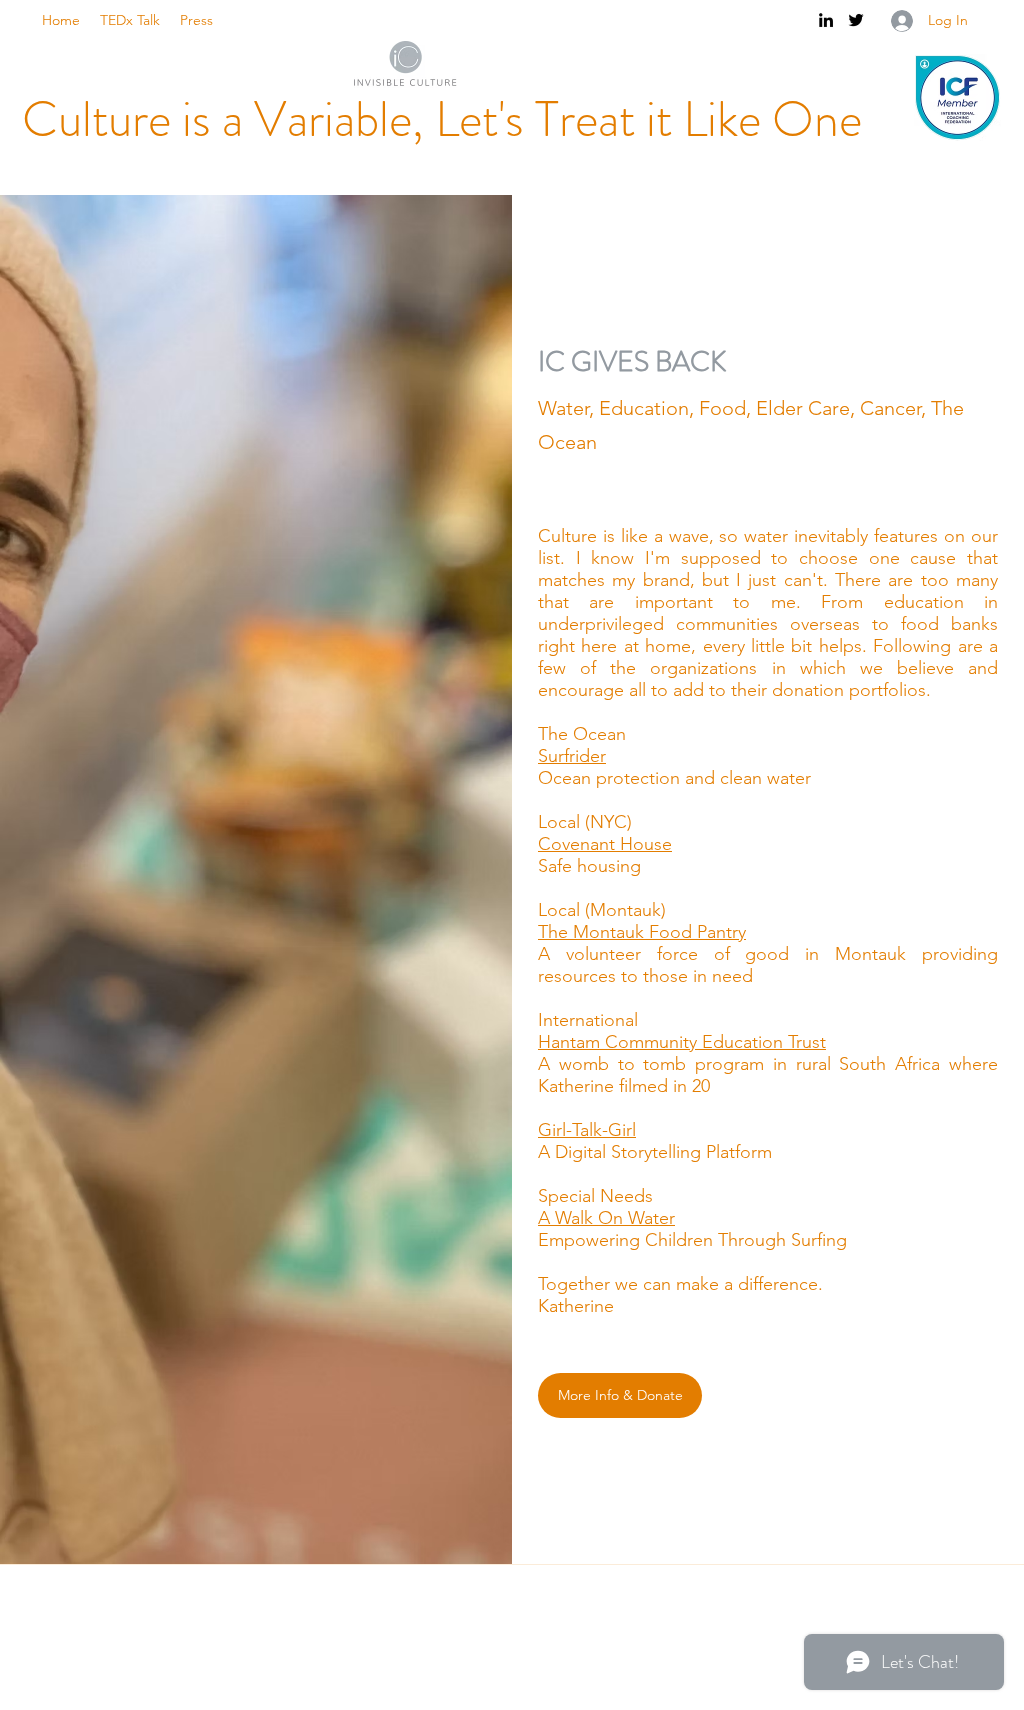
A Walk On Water (606, 1218)
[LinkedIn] (826, 20)
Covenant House (605, 844)
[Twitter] (856, 20)
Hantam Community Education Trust (682, 1042)
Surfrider (572, 756)
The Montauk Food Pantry (642, 932)
